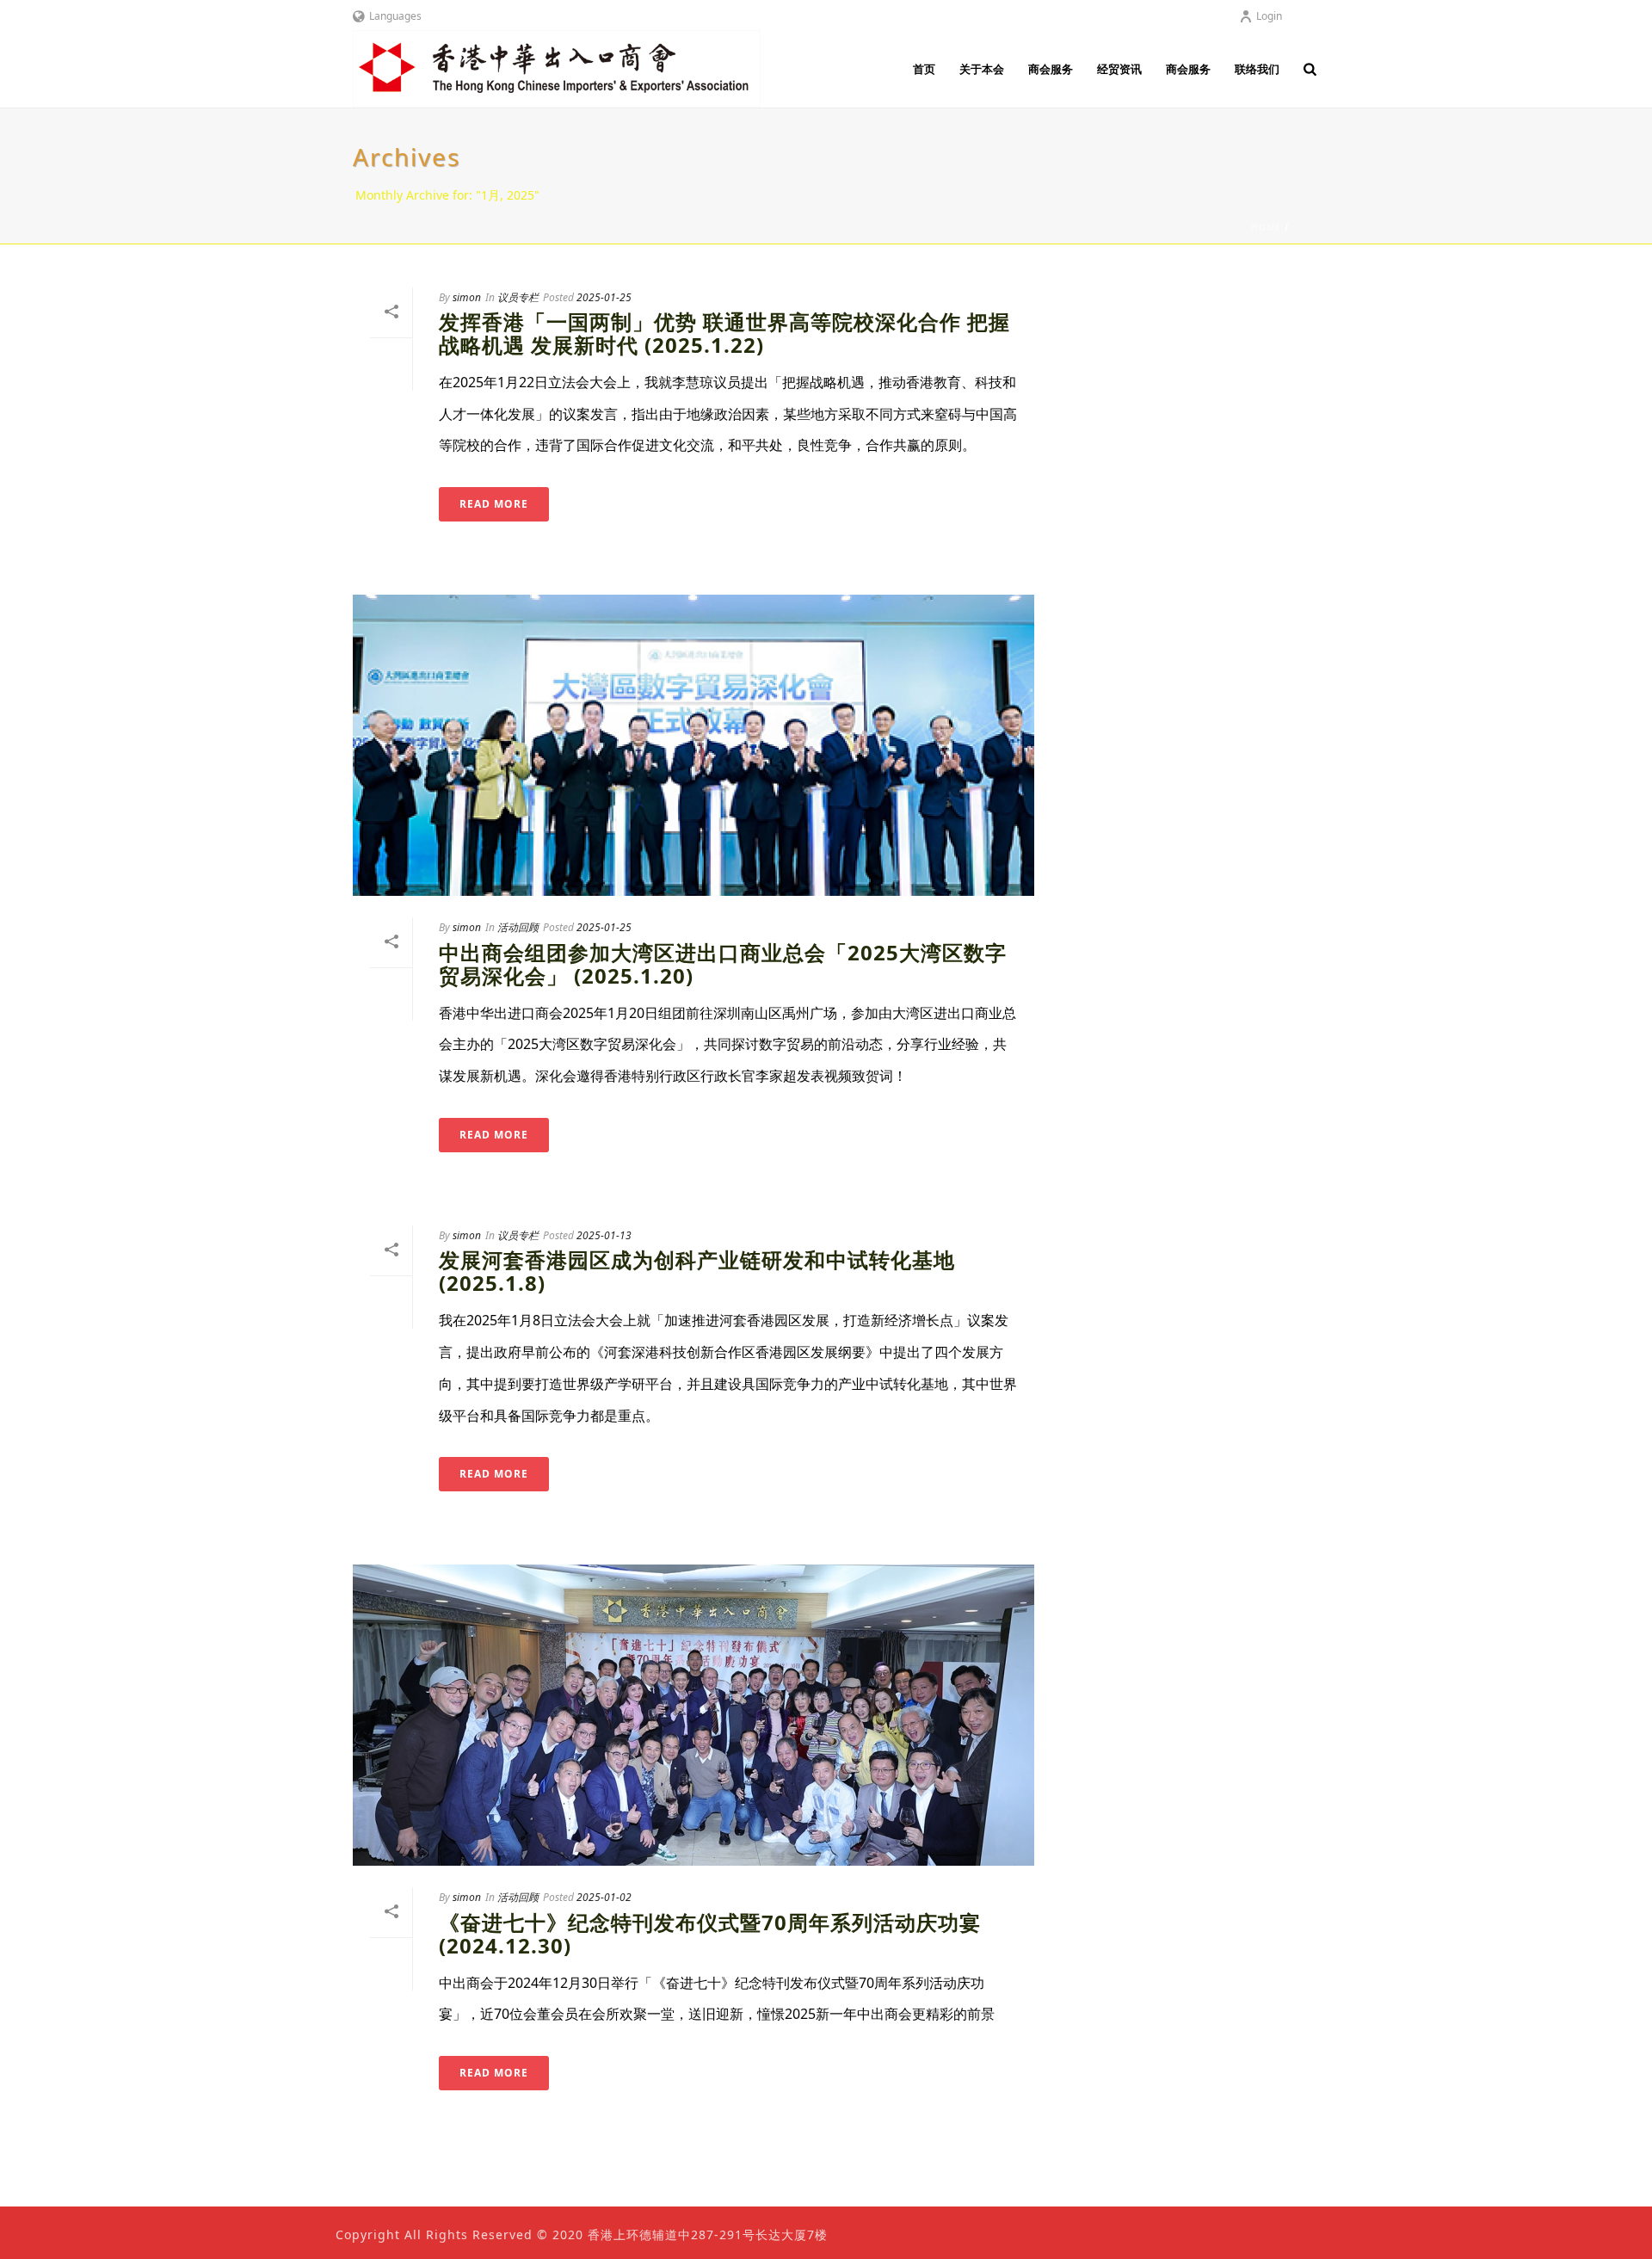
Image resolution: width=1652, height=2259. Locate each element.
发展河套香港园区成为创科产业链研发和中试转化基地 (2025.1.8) (697, 1271)
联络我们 (1257, 69)
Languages (395, 16)
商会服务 (1051, 69)
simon (467, 297)
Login (1269, 16)
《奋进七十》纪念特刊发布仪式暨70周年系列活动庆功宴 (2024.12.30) (710, 1934)
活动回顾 (518, 927)
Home (1266, 227)
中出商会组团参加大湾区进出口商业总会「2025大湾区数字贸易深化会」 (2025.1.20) (723, 964)
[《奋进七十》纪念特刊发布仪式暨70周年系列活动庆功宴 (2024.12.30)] (693, 1715)
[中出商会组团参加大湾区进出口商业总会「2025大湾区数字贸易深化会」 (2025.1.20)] (693, 745)
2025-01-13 (604, 1235)
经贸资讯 (1119, 69)
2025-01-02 (604, 1897)
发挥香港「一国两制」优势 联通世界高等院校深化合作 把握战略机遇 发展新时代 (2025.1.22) (724, 333)
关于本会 (982, 69)
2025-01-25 (604, 297)
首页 (924, 69)
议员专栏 (518, 297)
